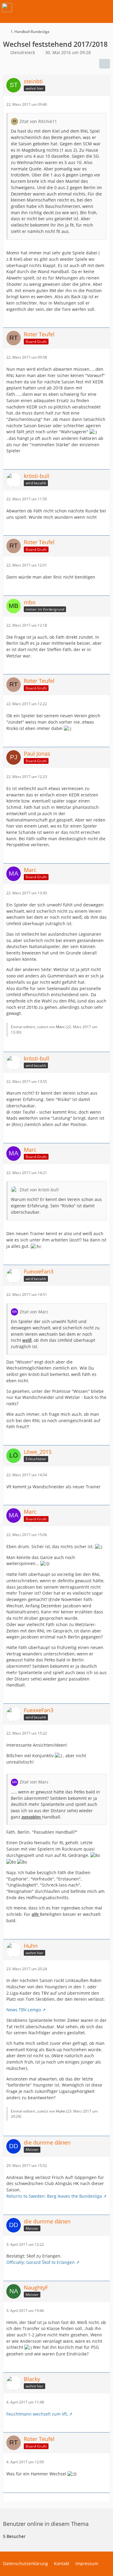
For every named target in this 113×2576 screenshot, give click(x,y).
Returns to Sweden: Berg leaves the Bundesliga (54, 2196)
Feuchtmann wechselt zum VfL (37, 2414)
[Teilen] (105, 64)
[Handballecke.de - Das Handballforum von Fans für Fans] (7, 8)
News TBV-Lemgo (24, 2010)
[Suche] (75, 8)
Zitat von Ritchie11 (38, 121)
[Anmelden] (90, 8)
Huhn (61, 2111)
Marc (60, 1027)
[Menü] (105, 8)
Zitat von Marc (34, 1312)
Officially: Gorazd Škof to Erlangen (41, 2262)
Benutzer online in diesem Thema (46, 2524)
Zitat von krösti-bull (39, 1190)
